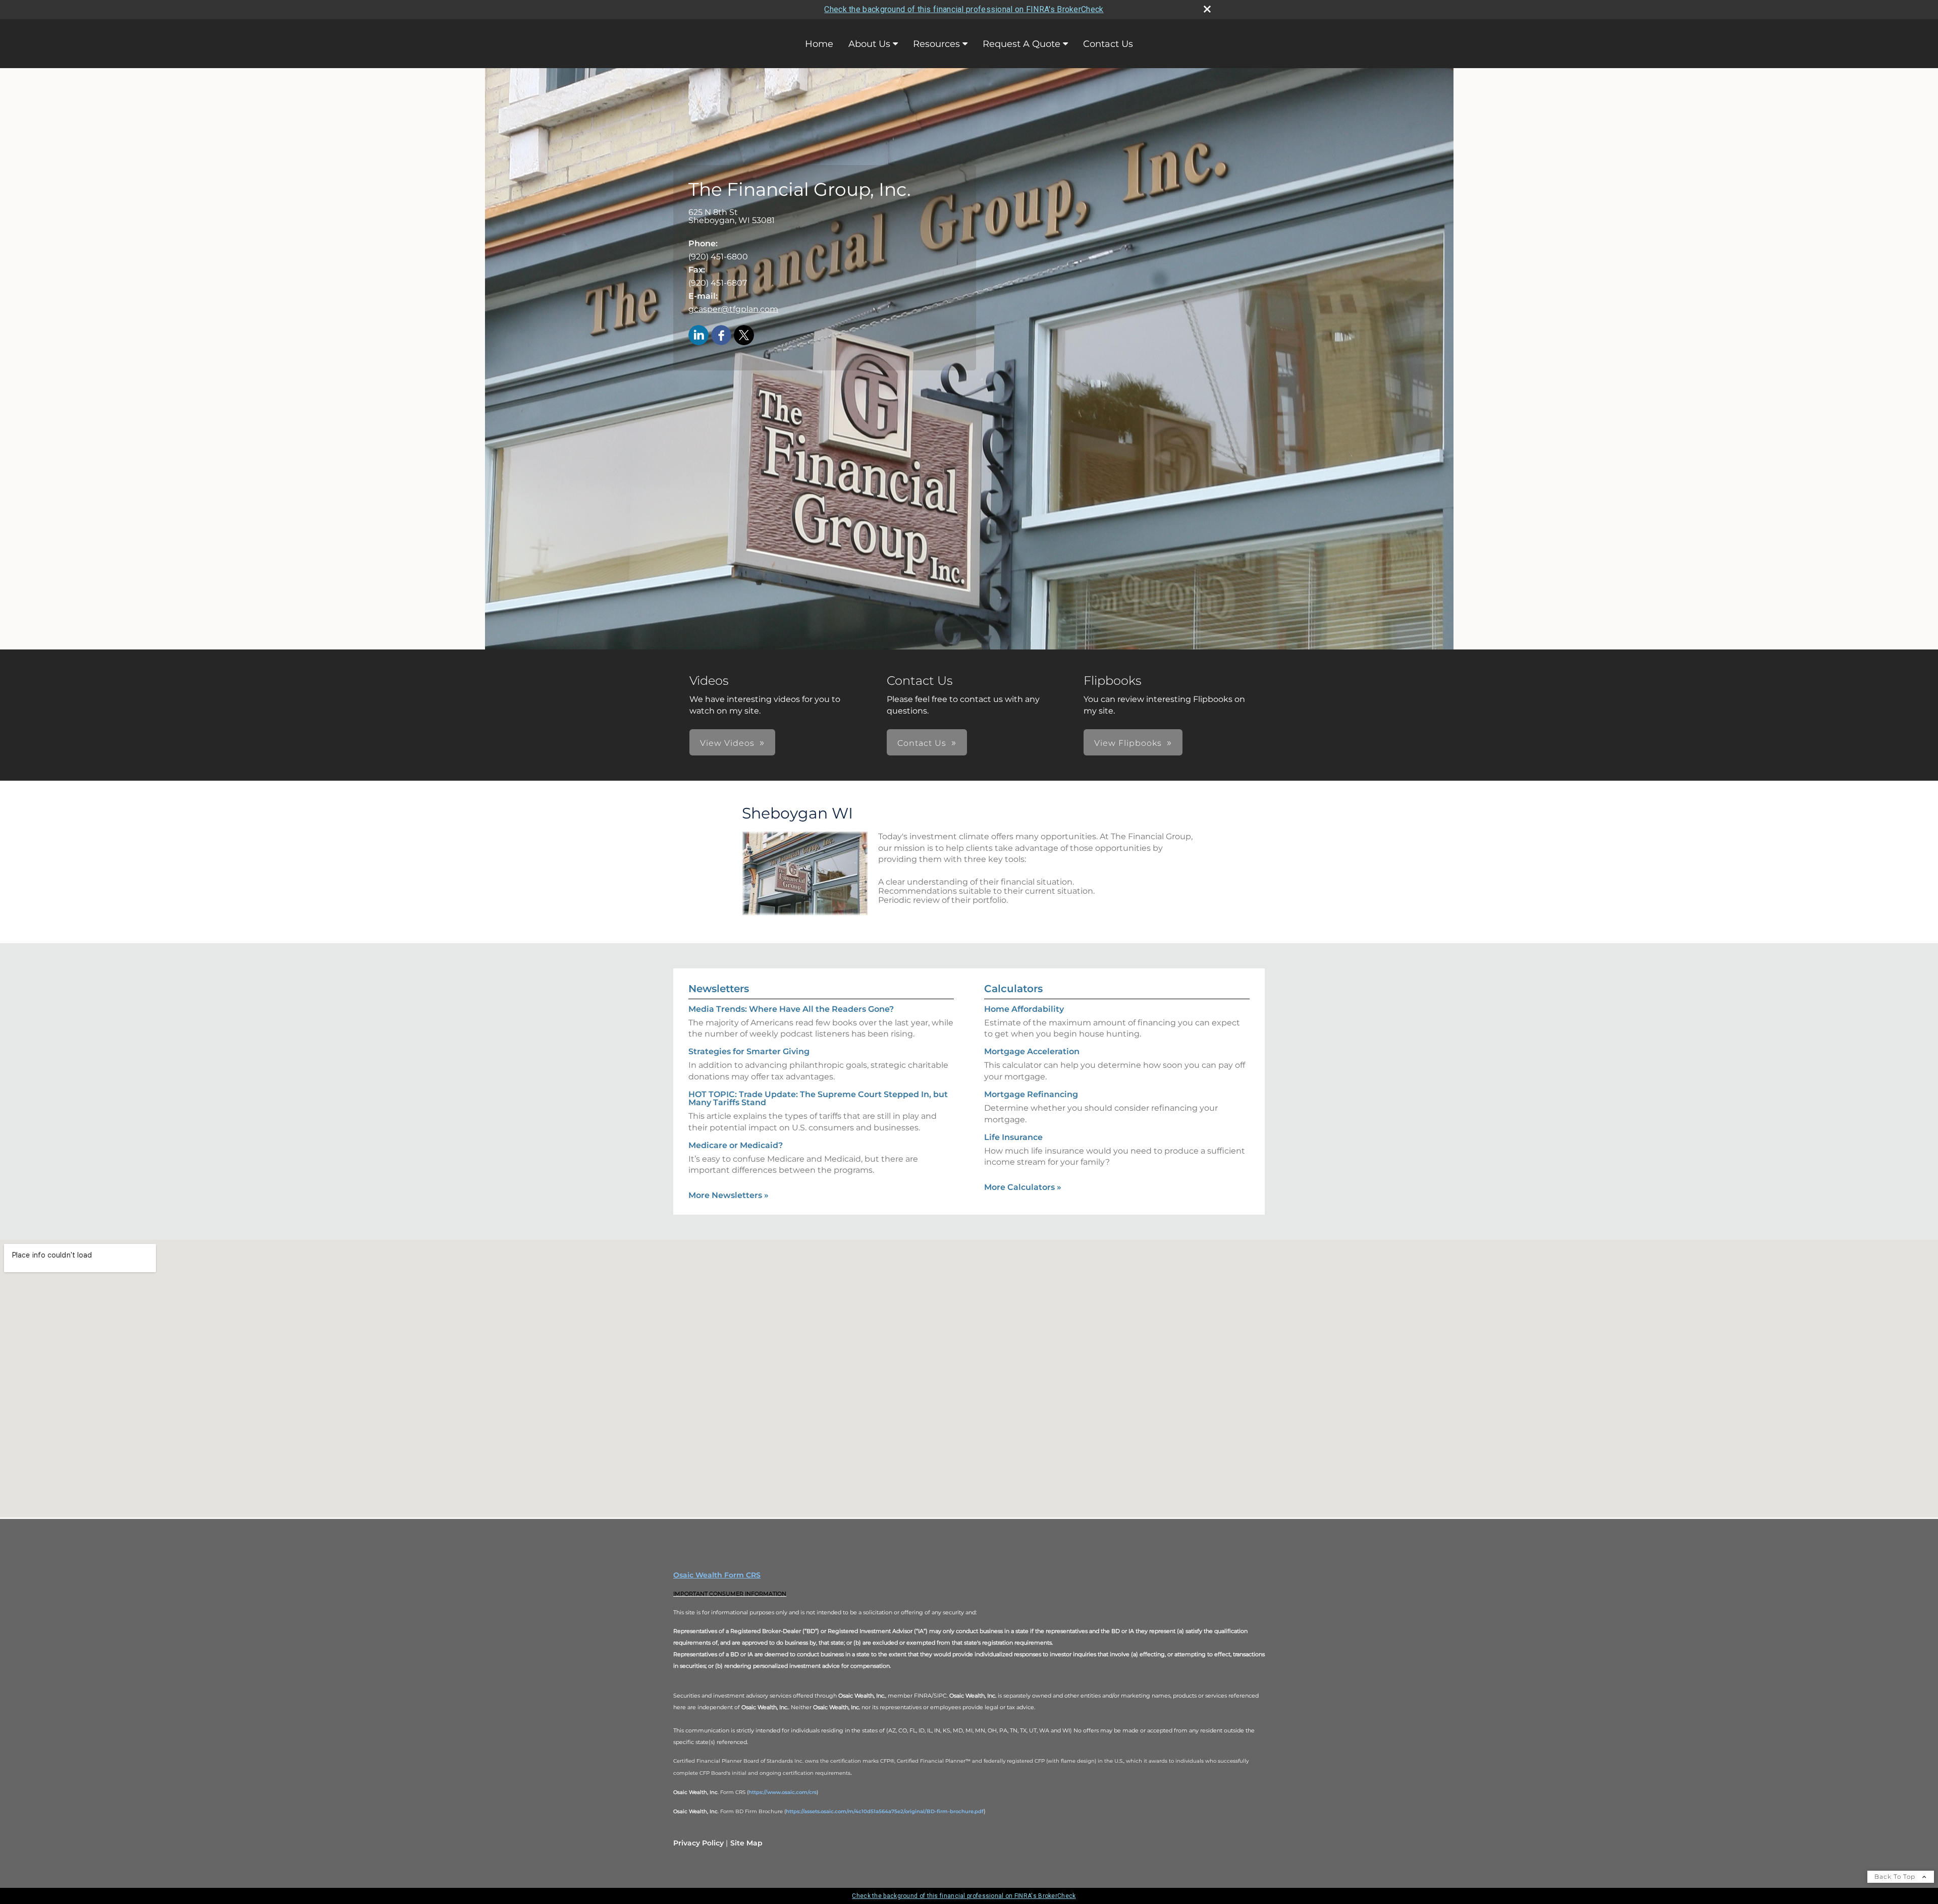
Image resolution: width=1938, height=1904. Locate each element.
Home (819, 44)
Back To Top (1896, 1876)
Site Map (746, 1843)
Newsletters (719, 989)
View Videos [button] (727, 743)
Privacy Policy (698, 1843)
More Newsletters (729, 1195)
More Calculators (1023, 1187)
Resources (936, 44)
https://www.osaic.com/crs (783, 1792)
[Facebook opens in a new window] (721, 336)
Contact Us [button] (922, 743)
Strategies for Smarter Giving (749, 1051)
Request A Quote (1021, 44)
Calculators (1013, 989)
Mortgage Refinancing (1031, 1094)
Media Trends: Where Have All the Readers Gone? (791, 1009)
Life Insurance (1013, 1137)
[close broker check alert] (1207, 9)
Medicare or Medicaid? (736, 1145)
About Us (869, 44)
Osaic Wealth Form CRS (717, 1575)
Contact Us (1108, 44)
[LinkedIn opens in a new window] (698, 336)
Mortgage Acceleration (1032, 1051)
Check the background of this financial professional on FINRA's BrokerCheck (964, 9)
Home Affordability (1024, 1009)
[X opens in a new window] (744, 336)
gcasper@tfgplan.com (733, 309)
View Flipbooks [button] (1128, 743)
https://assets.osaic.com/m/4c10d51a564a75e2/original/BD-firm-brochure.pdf (885, 1811)
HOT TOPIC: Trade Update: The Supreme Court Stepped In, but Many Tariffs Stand (818, 1098)
